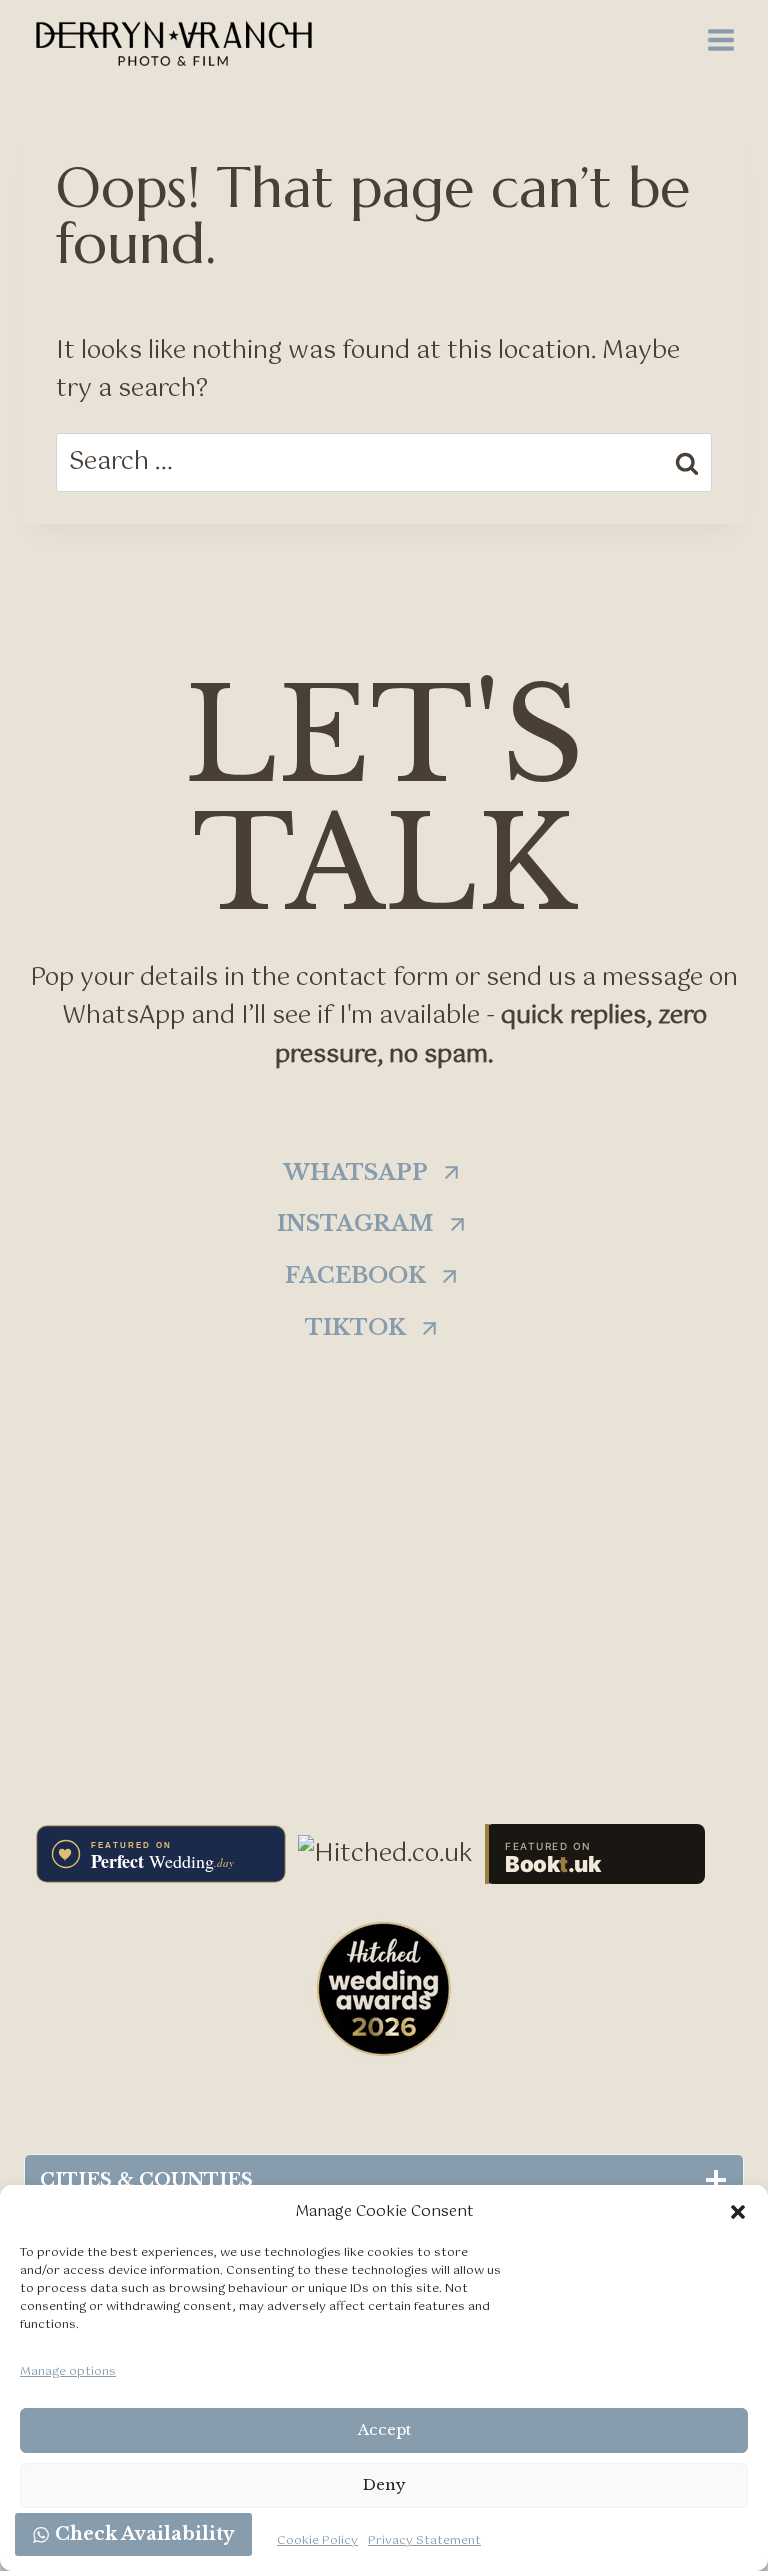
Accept (384, 2429)
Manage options (68, 2372)
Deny (384, 2484)
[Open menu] (720, 39)
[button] (738, 2212)
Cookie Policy (317, 2541)
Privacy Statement (424, 2541)
